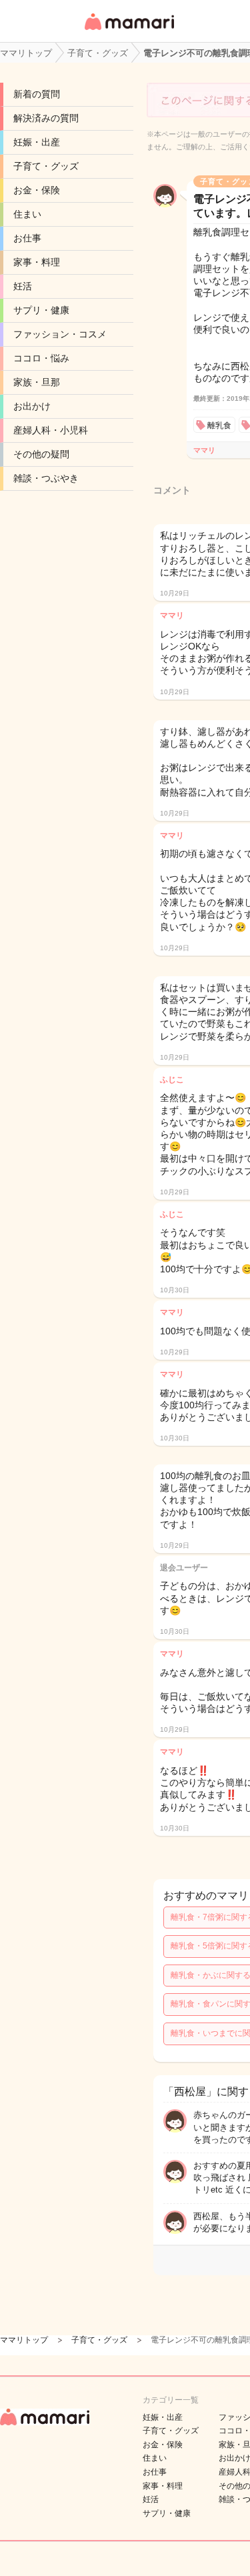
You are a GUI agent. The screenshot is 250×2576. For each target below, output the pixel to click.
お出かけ (32, 406)
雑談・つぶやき (46, 478)
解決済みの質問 (46, 118)
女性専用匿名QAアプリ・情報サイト (129, 31)
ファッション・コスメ (60, 334)
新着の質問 (37, 94)
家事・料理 (37, 262)
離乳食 (219, 425)
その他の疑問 (41, 454)
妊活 (23, 286)
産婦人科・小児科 (51, 430)
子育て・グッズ (46, 166)
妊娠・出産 (37, 142)
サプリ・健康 (41, 310)
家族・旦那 (37, 382)
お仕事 (27, 238)
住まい (27, 214)
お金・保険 (37, 190)
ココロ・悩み (41, 358)
